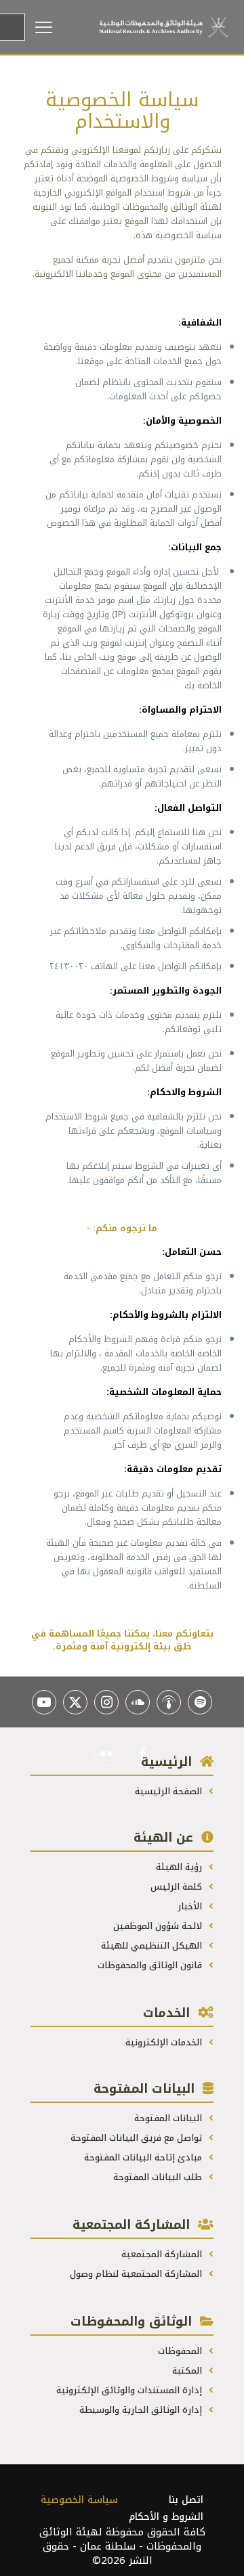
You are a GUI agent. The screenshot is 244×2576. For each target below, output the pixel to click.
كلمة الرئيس (178, 1887)
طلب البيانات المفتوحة (159, 2177)
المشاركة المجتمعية (163, 2254)
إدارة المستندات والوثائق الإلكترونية (130, 2390)
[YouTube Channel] (44, 1702)
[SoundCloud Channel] (138, 1702)
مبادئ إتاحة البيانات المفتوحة (144, 2157)
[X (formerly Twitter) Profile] (75, 1702)
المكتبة (188, 2371)
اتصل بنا (186, 2500)
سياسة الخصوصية (79, 2500)
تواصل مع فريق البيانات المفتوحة (138, 2138)
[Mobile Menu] (62, 27)
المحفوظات (181, 2351)
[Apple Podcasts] (169, 1702)
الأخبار (191, 1906)
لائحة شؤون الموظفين (159, 1926)
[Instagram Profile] (106, 1702)
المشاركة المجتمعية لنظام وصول (137, 2274)
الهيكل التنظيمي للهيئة (153, 1946)
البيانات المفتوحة (169, 2118)
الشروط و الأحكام (166, 2517)
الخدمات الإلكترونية (165, 2042)
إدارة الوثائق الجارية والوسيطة (142, 2410)
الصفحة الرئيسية (170, 1791)
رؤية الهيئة (180, 1867)
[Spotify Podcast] (200, 1702)
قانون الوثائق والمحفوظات (151, 1965)
